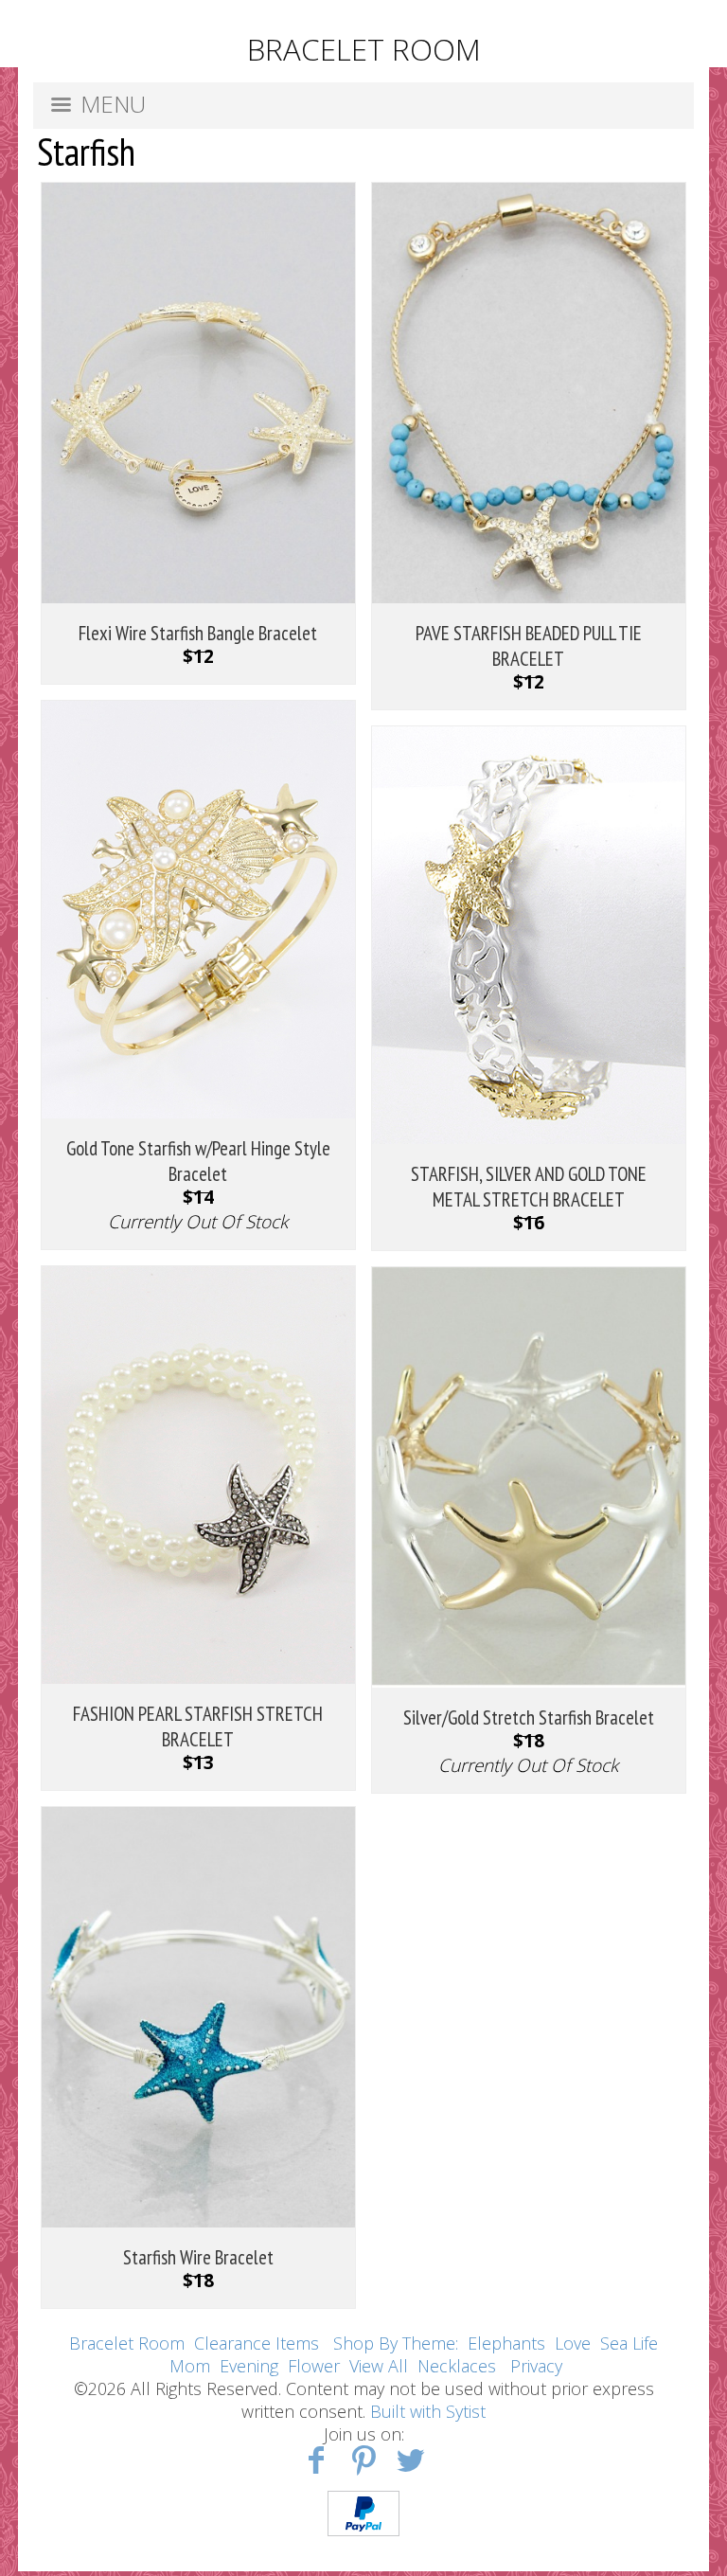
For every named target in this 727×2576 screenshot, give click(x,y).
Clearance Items (257, 2343)
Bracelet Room (127, 2343)
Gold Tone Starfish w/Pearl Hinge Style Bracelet (198, 1161)
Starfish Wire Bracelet (198, 2257)
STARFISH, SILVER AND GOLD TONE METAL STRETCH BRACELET (529, 1187)
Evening (249, 2366)
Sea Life (629, 2343)
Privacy (536, 2366)
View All (379, 2366)
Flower (314, 2366)
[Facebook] (317, 2459)
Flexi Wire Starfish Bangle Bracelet (198, 633)
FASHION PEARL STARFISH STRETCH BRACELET (198, 1726)
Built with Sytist (428, 2411)
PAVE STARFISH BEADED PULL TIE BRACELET (529, 646)
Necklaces (457, 2366)
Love (573, 2343)
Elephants (506, 2343)
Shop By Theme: (398, 2343)
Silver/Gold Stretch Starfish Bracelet (529, 1717)
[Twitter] (410, 2459)
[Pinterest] (364, 2459)
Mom (190, 2366)
